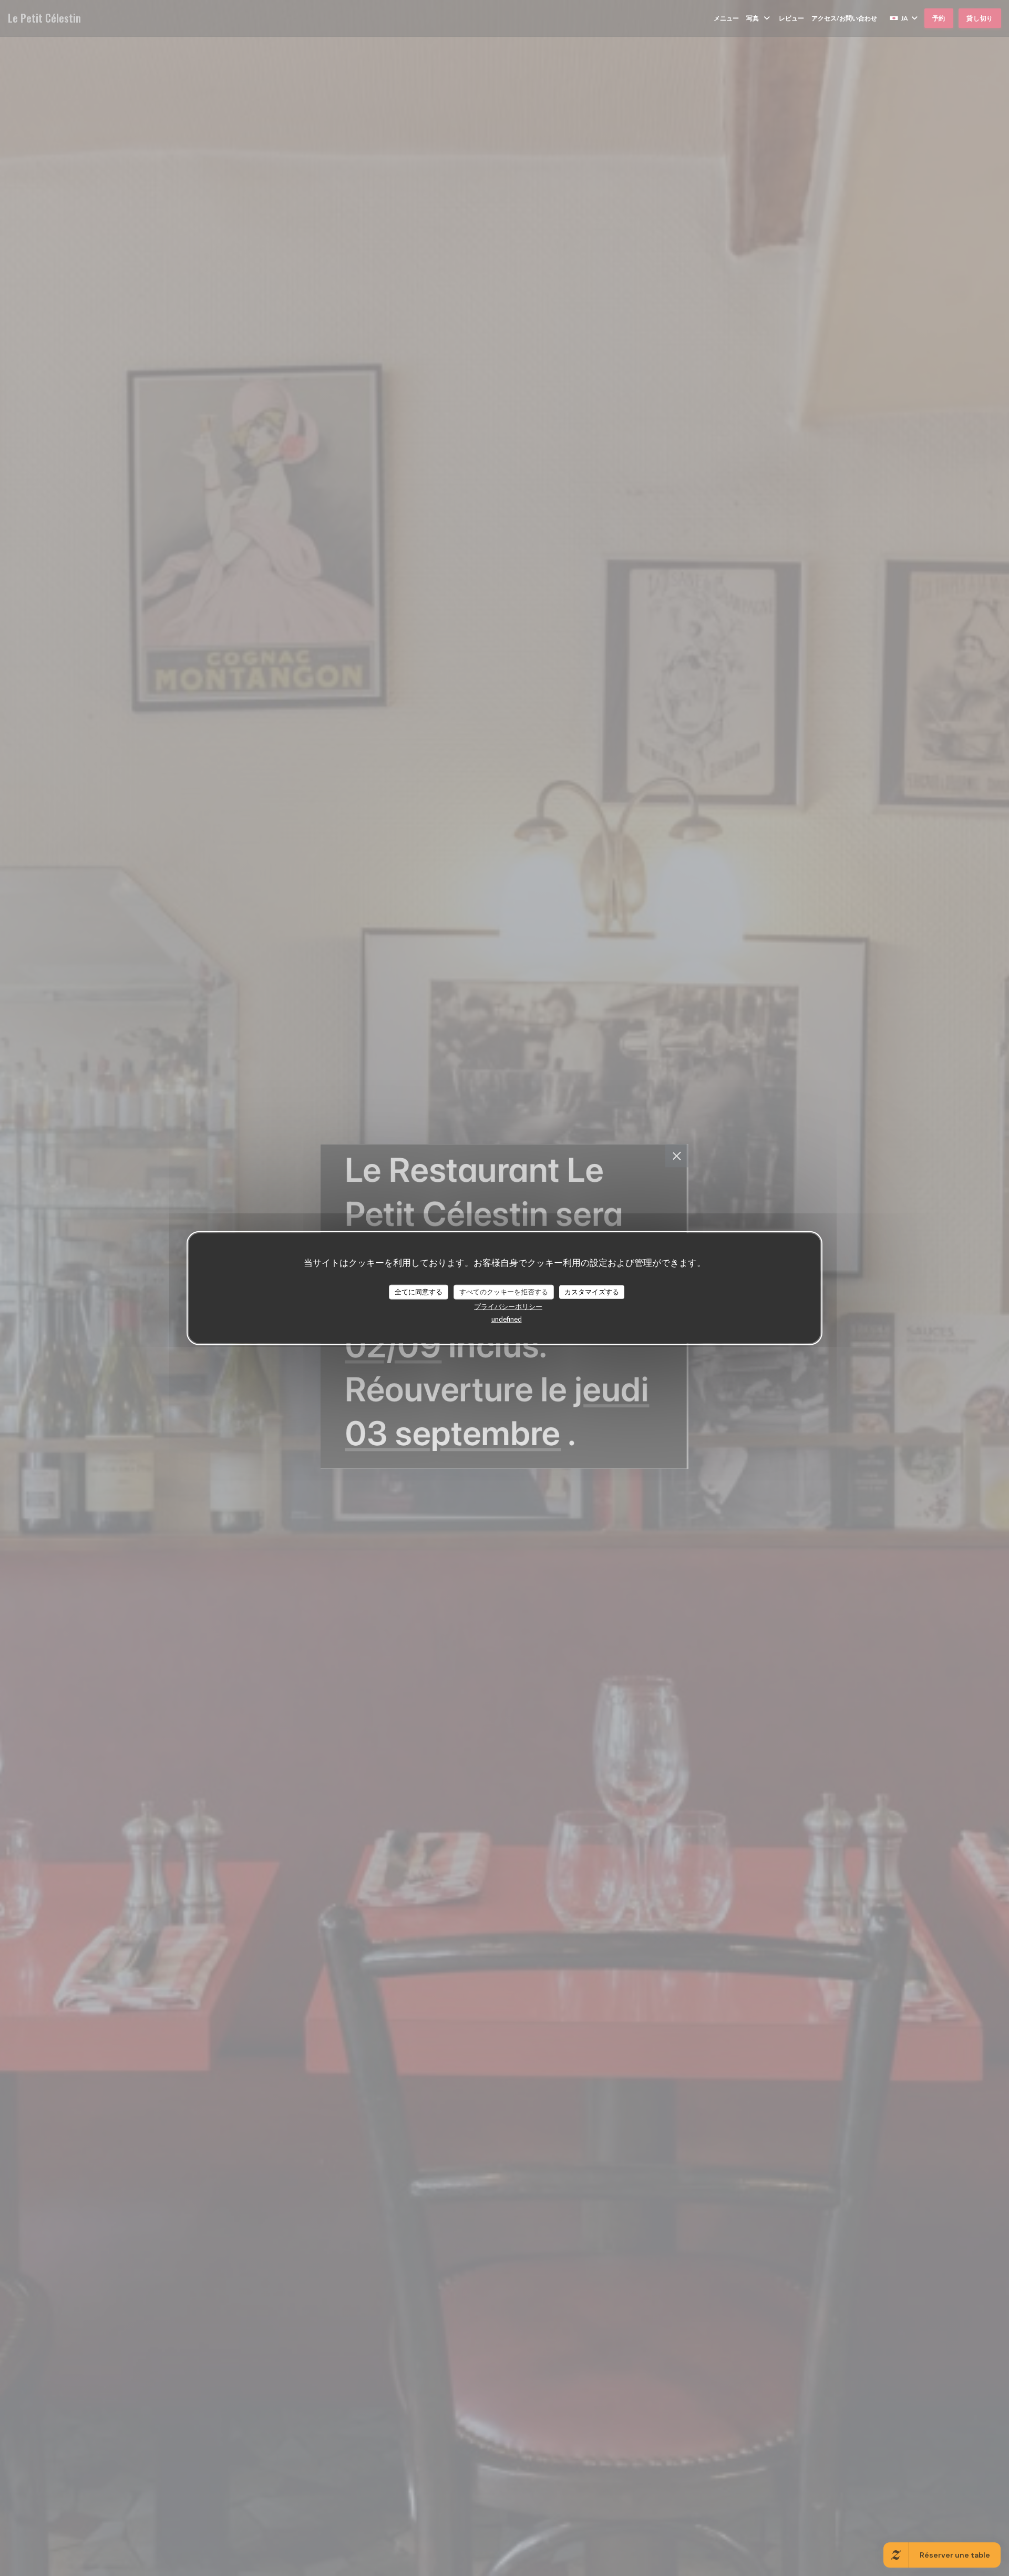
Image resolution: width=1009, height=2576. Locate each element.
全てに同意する (419, 1292)
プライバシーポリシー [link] (508, 1306)
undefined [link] (507, 1318)
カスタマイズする (592, 1292)
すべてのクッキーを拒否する (504, 1292)
